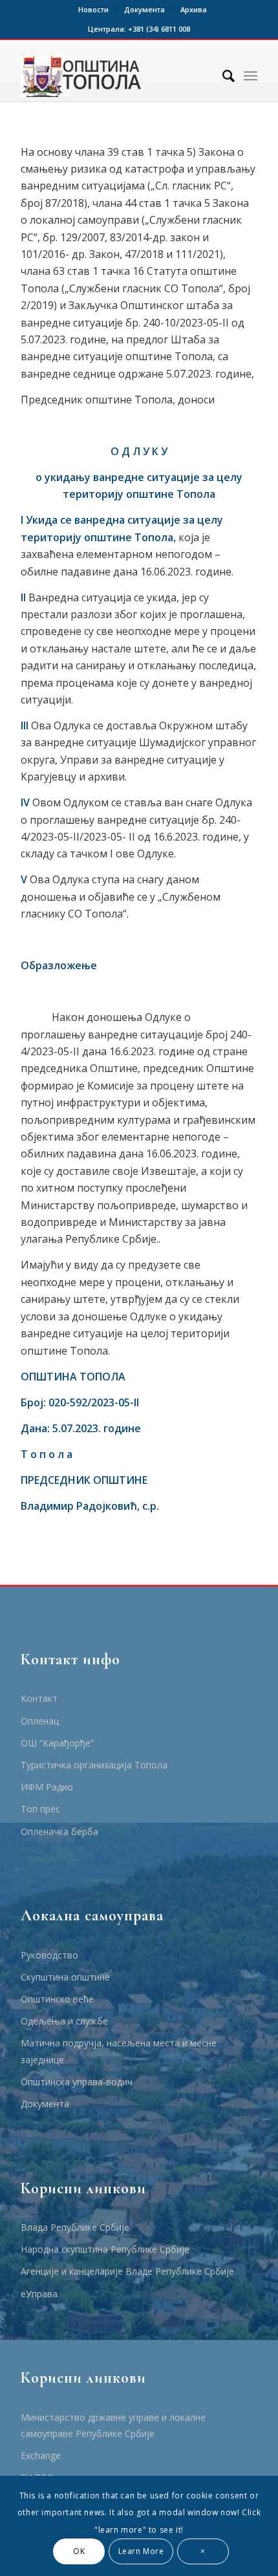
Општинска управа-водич (77, 2082)
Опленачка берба (59, 1831)
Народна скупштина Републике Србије (105, 2249)
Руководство (49, 1955)
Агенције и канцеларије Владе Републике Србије (127, 2271)
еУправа (39, 2294)
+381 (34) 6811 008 (159, 29)
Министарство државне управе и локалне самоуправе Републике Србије (113, 2425)
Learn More (141, 2551)
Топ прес (40, 1809)
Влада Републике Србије (75, 2227)
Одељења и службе (64, 2021)
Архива (194, 9)
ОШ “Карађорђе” (57, 1743)
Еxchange (41, 2455)
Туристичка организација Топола (94, 1765)
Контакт (39, 1698)
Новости (93, 9)
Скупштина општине (65, 1977)
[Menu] (251, 76)
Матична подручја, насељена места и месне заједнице (119, 2051)
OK (79, 2551)
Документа (144, 9)
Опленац (40, 1721)
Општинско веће (57, 1999)
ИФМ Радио (47, 1787)
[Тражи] (222, 76)
